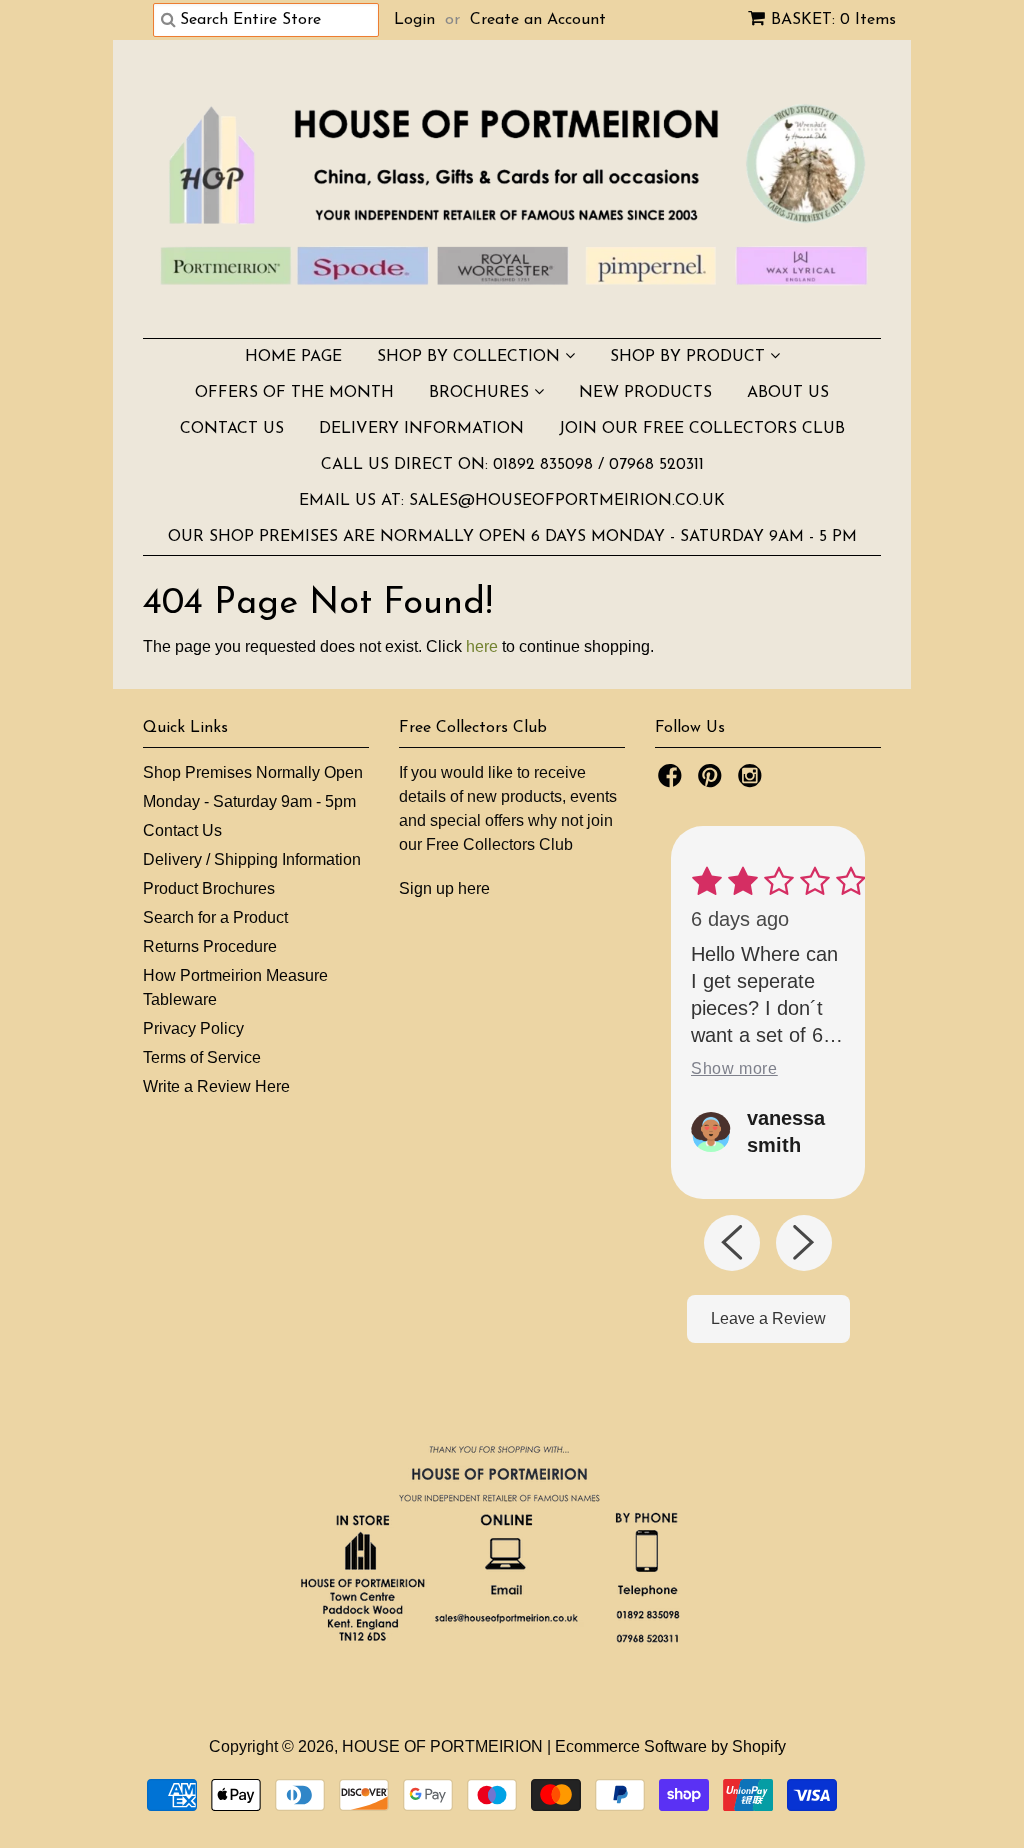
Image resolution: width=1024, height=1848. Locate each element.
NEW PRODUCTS (645, 393)
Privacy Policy (193, 1028)
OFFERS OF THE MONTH (294, 393)
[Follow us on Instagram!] (753, 781)
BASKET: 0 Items (833, 20)
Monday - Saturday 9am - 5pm (249, 801)
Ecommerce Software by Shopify (670, 1746)
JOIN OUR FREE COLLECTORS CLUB (702, 429)
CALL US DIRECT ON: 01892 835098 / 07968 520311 (512, 465)
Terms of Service (202, 1057)
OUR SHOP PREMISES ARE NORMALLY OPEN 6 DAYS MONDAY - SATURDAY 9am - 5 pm (512, 537)
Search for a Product (215, 917)
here (482, 646)
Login (414, 20)
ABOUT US (788, 393)
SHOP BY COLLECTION (471, 357)
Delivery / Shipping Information (252, 859)
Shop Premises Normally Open (253, 772)
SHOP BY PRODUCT (690, 357)
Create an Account (538, 20)
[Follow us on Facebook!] (673, 781)
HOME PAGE (293, 357)
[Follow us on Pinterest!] (713, 781)
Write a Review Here (216, 1086)
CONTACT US (232, 429)
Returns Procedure (210, 946)
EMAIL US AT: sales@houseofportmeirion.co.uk (512, 501)
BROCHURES (481, 393)
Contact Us (182, 830)
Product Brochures (209, 888)
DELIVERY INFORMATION (421, 429)
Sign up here (444, 888)
